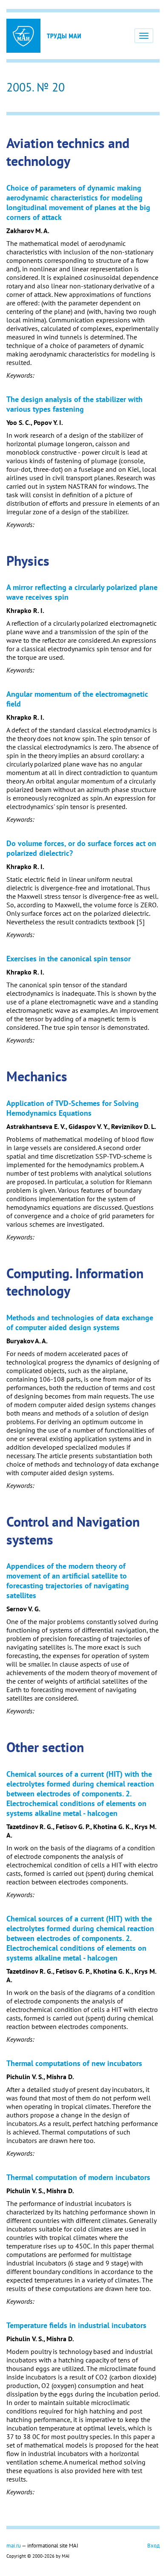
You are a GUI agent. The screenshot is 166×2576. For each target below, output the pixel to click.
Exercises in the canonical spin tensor (69, 959)
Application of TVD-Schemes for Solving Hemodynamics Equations (73, 1108)
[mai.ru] (23, 36)
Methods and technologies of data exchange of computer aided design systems (80, 1322)
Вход (153, 2545)
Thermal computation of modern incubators (78, 2177)
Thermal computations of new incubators (74, 2063)
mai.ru (14, 2545)
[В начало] (64, 36)
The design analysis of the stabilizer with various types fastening (74, 404)
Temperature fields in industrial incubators (76, 2325)
